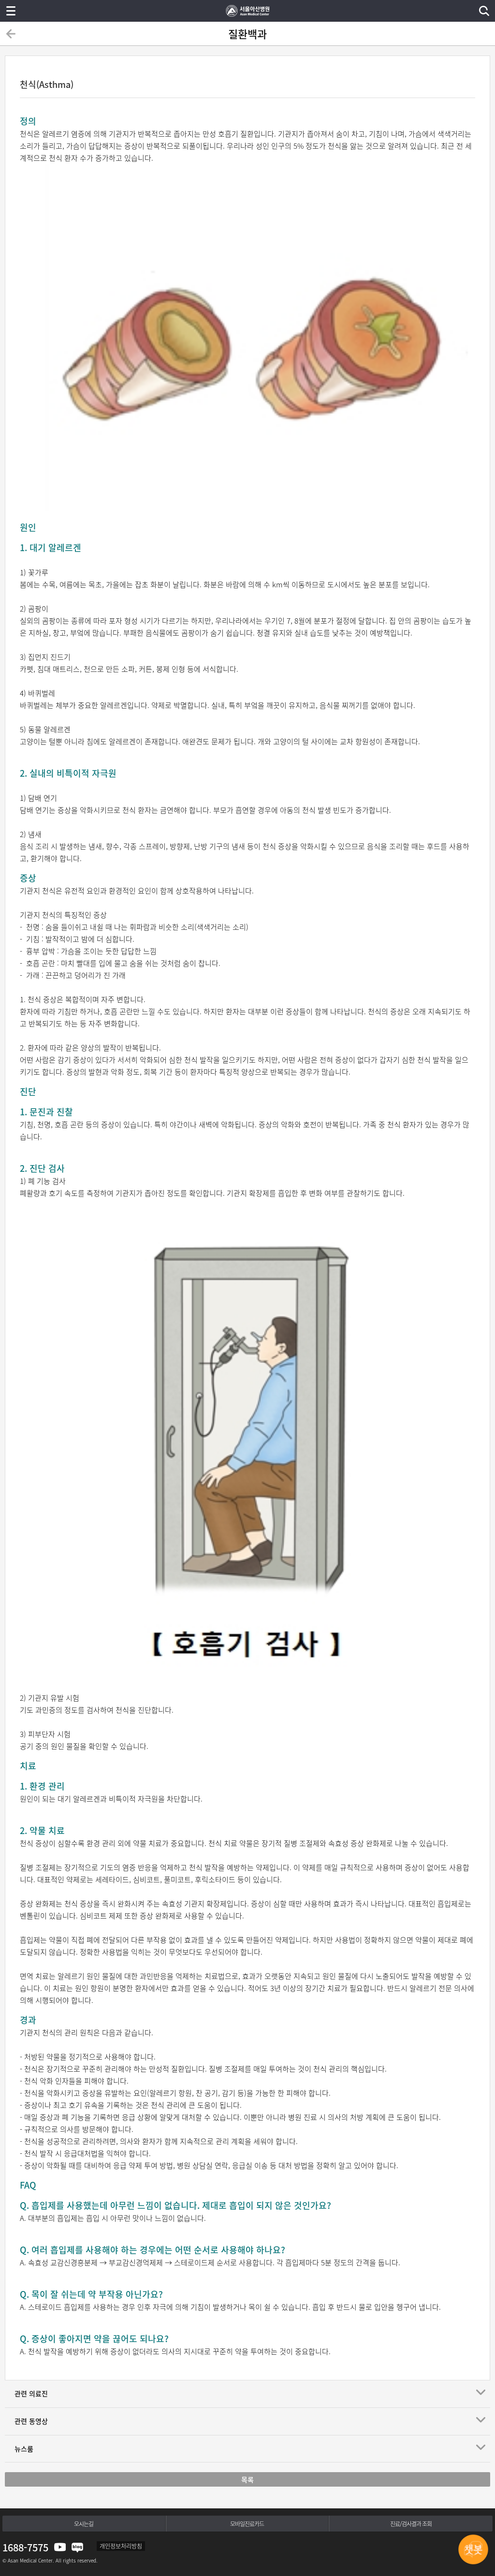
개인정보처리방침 (121, 2546)
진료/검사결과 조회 (411, 2524)
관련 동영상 (31, 2421)
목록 (247, 2479)
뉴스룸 (24, 2448)
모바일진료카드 (247, 2524)
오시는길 (84, 2524)
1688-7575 (25, 2547)
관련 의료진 (31, 2393)
